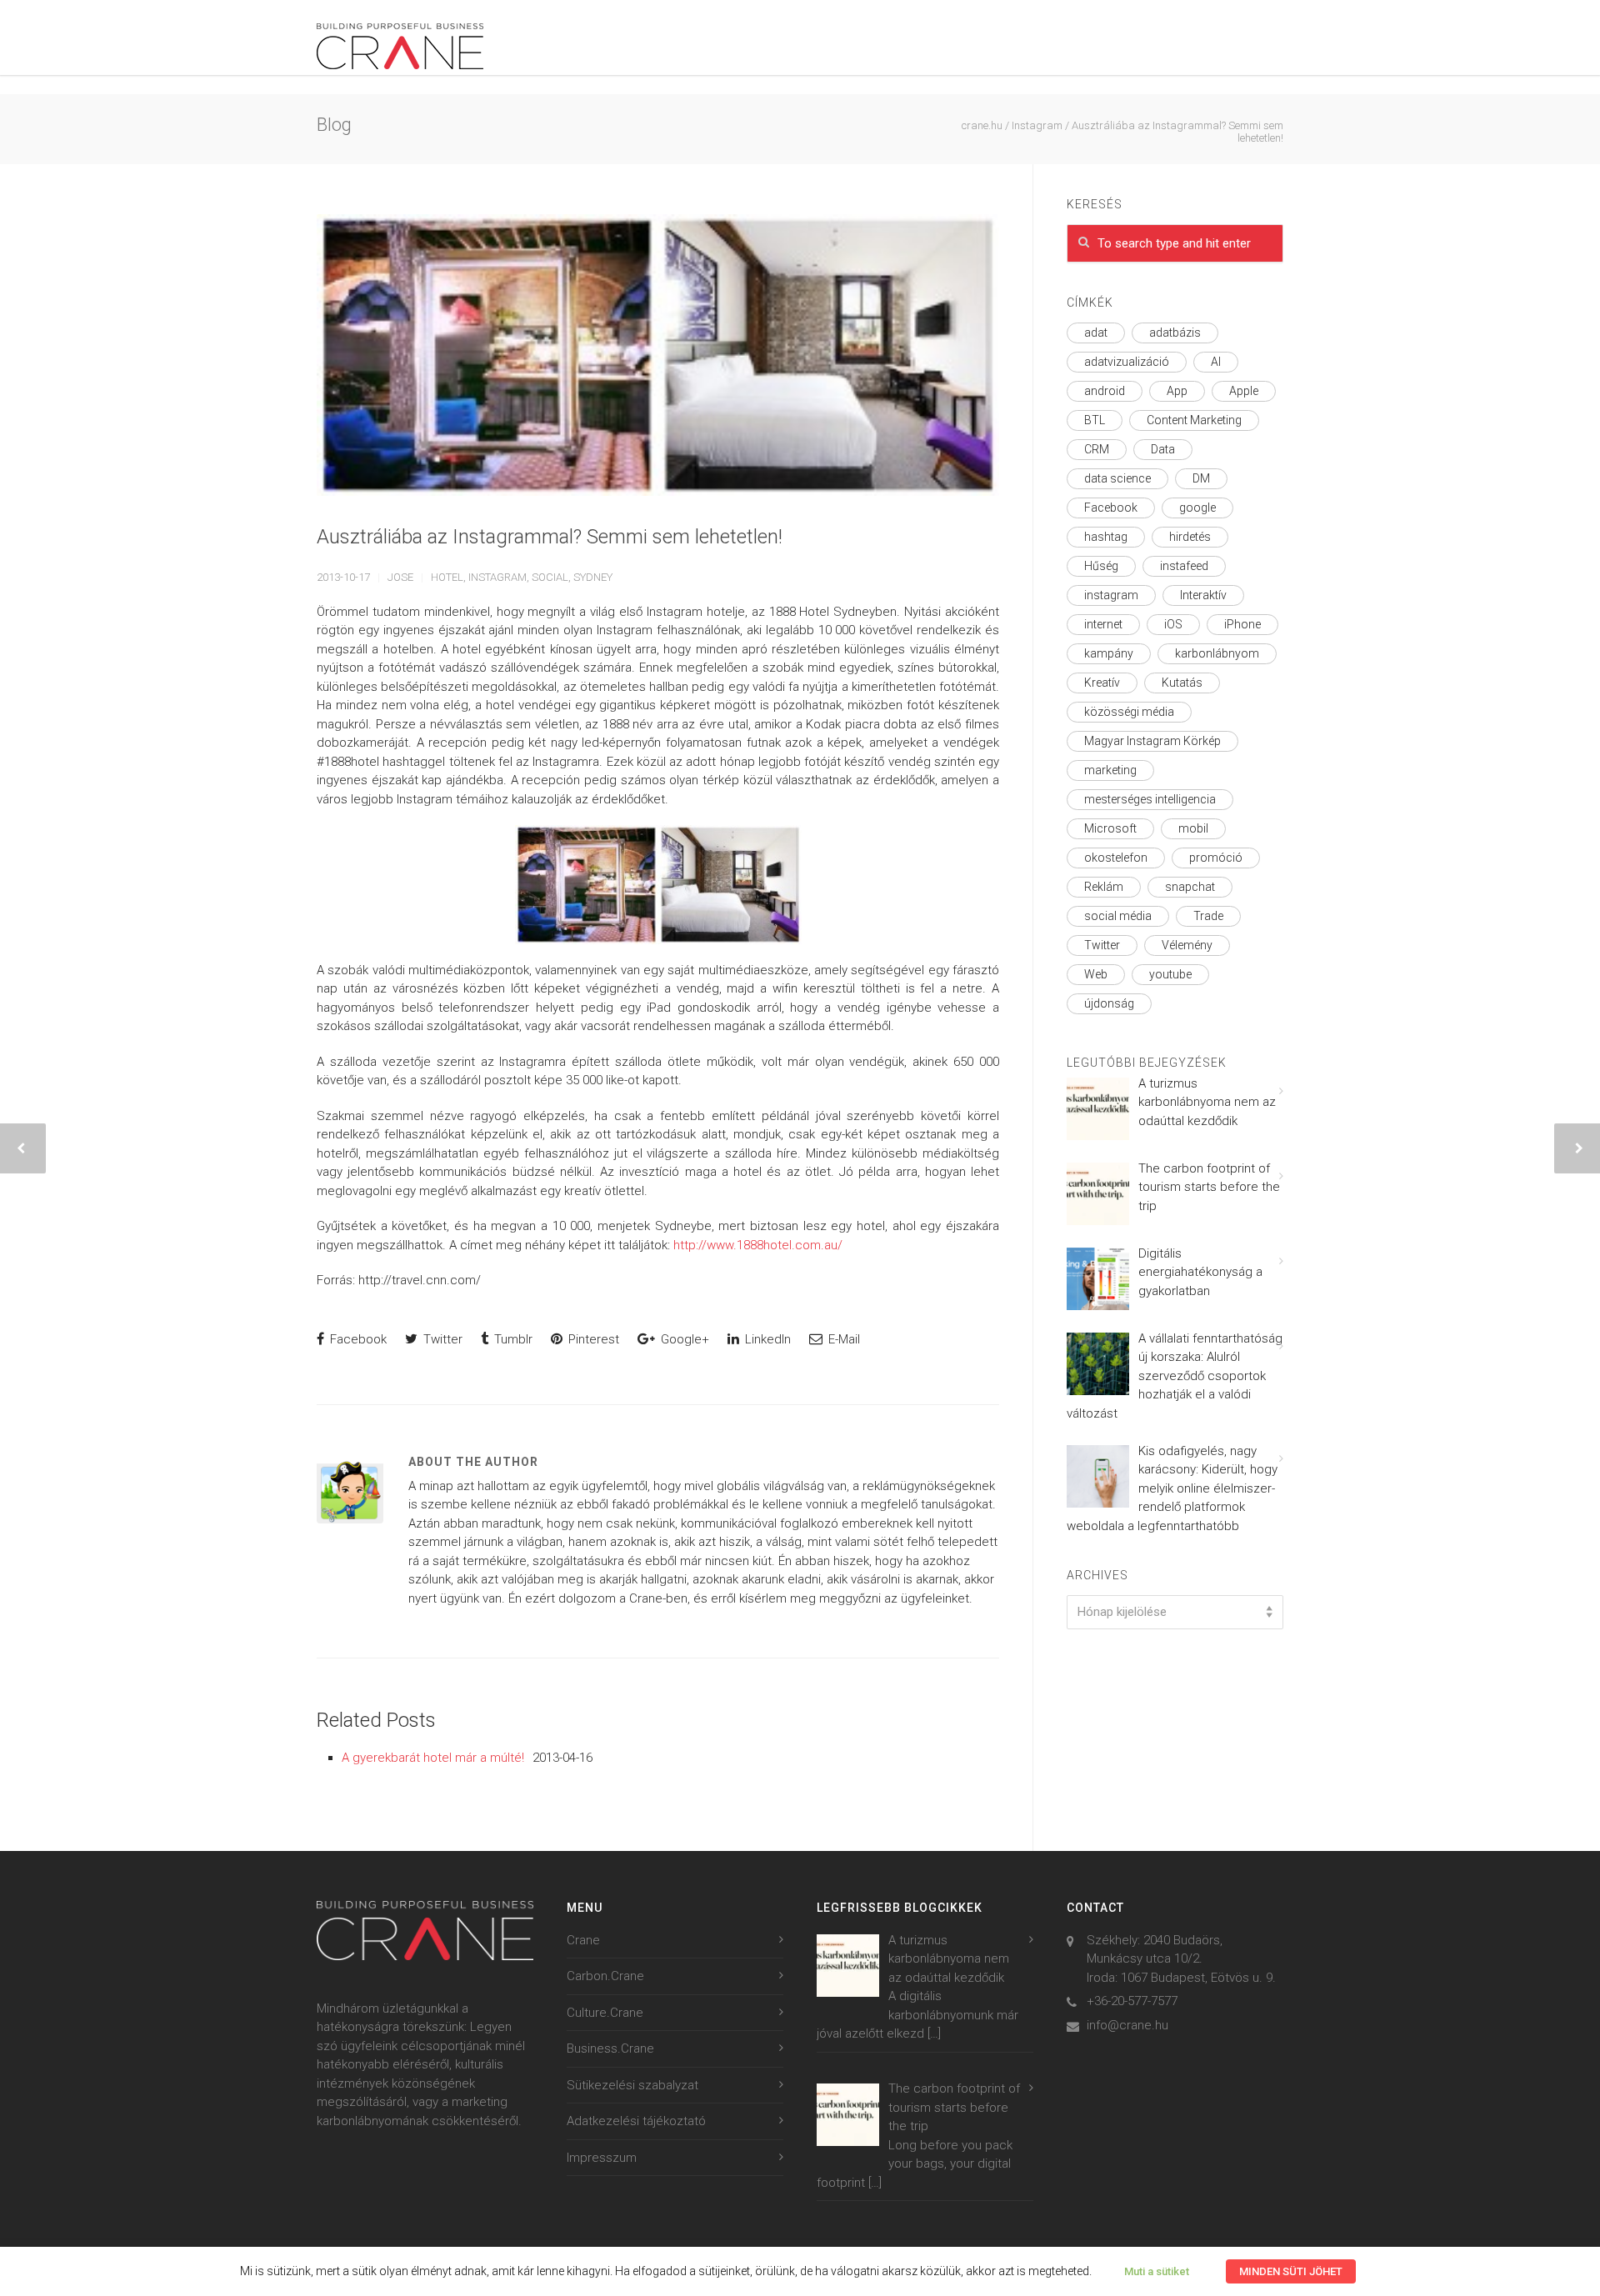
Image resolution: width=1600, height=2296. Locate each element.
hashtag (1106, 537)
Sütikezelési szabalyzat (632, 2085)
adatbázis (1175, 333)
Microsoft (1110, 828)
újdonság (1109, 1003)
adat (1096, 333)
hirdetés (1190, 537)
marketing (1110, 770)
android (1105, 391)
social (550, 577)
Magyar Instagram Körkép (1152, 741)
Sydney (593, 577)
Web (1096, 974)
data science (1117, 478)
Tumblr (512, 1339)
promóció (1216, 858)
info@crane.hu (1127, 2025)
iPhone (1242, 624)
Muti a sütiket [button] (1157, 2271)
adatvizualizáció (1127, 362)
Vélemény (1187, 945)
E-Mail (842, 1339)
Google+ (683, 1339)
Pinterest (592, 1339)
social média (1118, 916)
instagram (497, 577)
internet (1103, 624)
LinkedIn (766, 1339)
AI (1216, 362)
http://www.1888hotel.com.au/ (758, 1245)
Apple (1244, 391)
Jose (400, 577)
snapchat (1190, 887)
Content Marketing (1194, 420)
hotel (447, 577)
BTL (1095, 420)
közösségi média (1129, 712)
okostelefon (1116, 858)
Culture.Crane (605, 2013)
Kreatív (1102, 683)
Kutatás (1182, 683)
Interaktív (1203, 595)
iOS (1173, 624)
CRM (1097, 449)
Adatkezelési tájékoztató (636, 2121)
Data (1163, 449)
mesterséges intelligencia (1150, 799)
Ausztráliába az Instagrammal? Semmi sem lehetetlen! (550, 537)
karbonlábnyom (1217, 653)
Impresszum (602, 2158)
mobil (1193, 828)
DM (1201, 478)
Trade (1208, 916)
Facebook (357, 1339)
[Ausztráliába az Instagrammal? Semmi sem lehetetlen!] (658, 355)
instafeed (1184, 566)
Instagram (1037, 125)
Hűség (1101, 566)
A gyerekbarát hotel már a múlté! (433, 1758)
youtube (1170, 974)
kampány (1109, 653)
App (1177, 391)
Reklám (1104, 887)
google (1197, 508)
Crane (583, 1940)
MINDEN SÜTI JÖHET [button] (1291, 2271)
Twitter (441, 1339)
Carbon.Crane (605, 1976)
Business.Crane (610, 2048)
